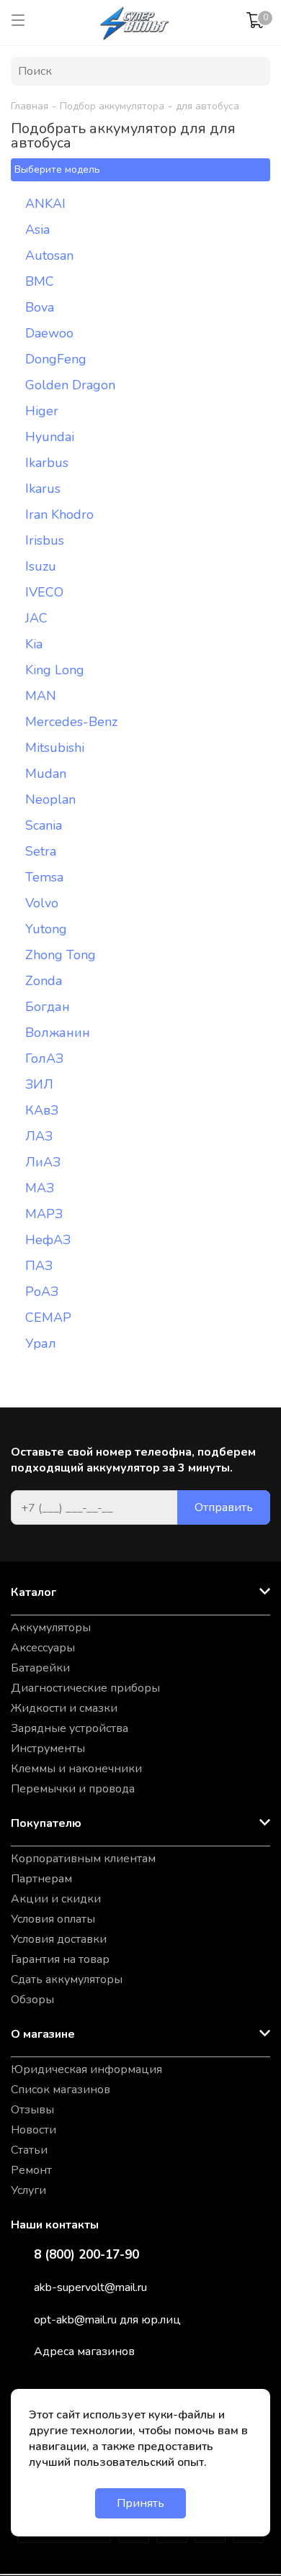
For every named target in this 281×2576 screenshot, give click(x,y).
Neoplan (50, 799)
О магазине (43, 2034)
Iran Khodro (59, 514)
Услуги (28, 2190)
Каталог (34, 1592)
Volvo (42, 903)
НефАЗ (48, 1240)
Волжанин (58, 1033)
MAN (41, 696)
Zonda (44, 981)
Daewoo (49, 333)
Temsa (44, 877)
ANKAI (45, 204)
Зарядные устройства (70, 1728)
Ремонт (31, 2170)
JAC (36, 618)
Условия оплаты (53, 1919)
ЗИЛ (39, 1084)
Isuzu (41, 566)
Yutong (46, 929)
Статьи (29, 2150)
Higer (42, 411)
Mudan (46, 774)
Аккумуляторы (51, 1628)
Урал (41, 1343)
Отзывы (32, 2110)
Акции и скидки (56, 1899)
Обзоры (32, 2000)
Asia (37, 230)
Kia (34, 644)
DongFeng (56, 359)
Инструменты (48, 1749)
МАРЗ (44, 1214)
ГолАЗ (44, 1058)
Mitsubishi (55, 748)
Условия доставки (59, 1939)
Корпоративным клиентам (83, 1859)
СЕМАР (48, 1318)
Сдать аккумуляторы (67, 1979)
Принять (140, 2503)
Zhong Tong (61, 955)
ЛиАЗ (43, 1162)
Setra (41, 851)
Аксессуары (43, 1648)
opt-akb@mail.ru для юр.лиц (107, 2320)
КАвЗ (42, 1110)
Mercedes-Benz (71, 722)
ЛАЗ (39, 1136)
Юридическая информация (86, 2069)
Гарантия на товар (60, 1959)
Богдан (48, 1007)
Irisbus (45, 540)
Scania (44, 825)
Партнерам (41, 1879)
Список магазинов (61, 2090)
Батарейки (40, 1668)
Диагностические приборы (85, 1688)
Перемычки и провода (73, 1789)
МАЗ (40, 1188)
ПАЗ (39, 1266)
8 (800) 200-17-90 (86, 2255)
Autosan (49, 255)
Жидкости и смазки (64, 1708)
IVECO (44, 592)
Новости (34, 2130)
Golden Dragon (70, 385)
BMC (40, 281)
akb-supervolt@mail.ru (90, 2287)
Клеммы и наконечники (76, 1769)
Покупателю (46, 1823)
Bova (40, 307)
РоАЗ (42, 1292)
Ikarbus (47, 463)
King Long (55, 670)
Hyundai (50, 437)
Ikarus (43, 489)
